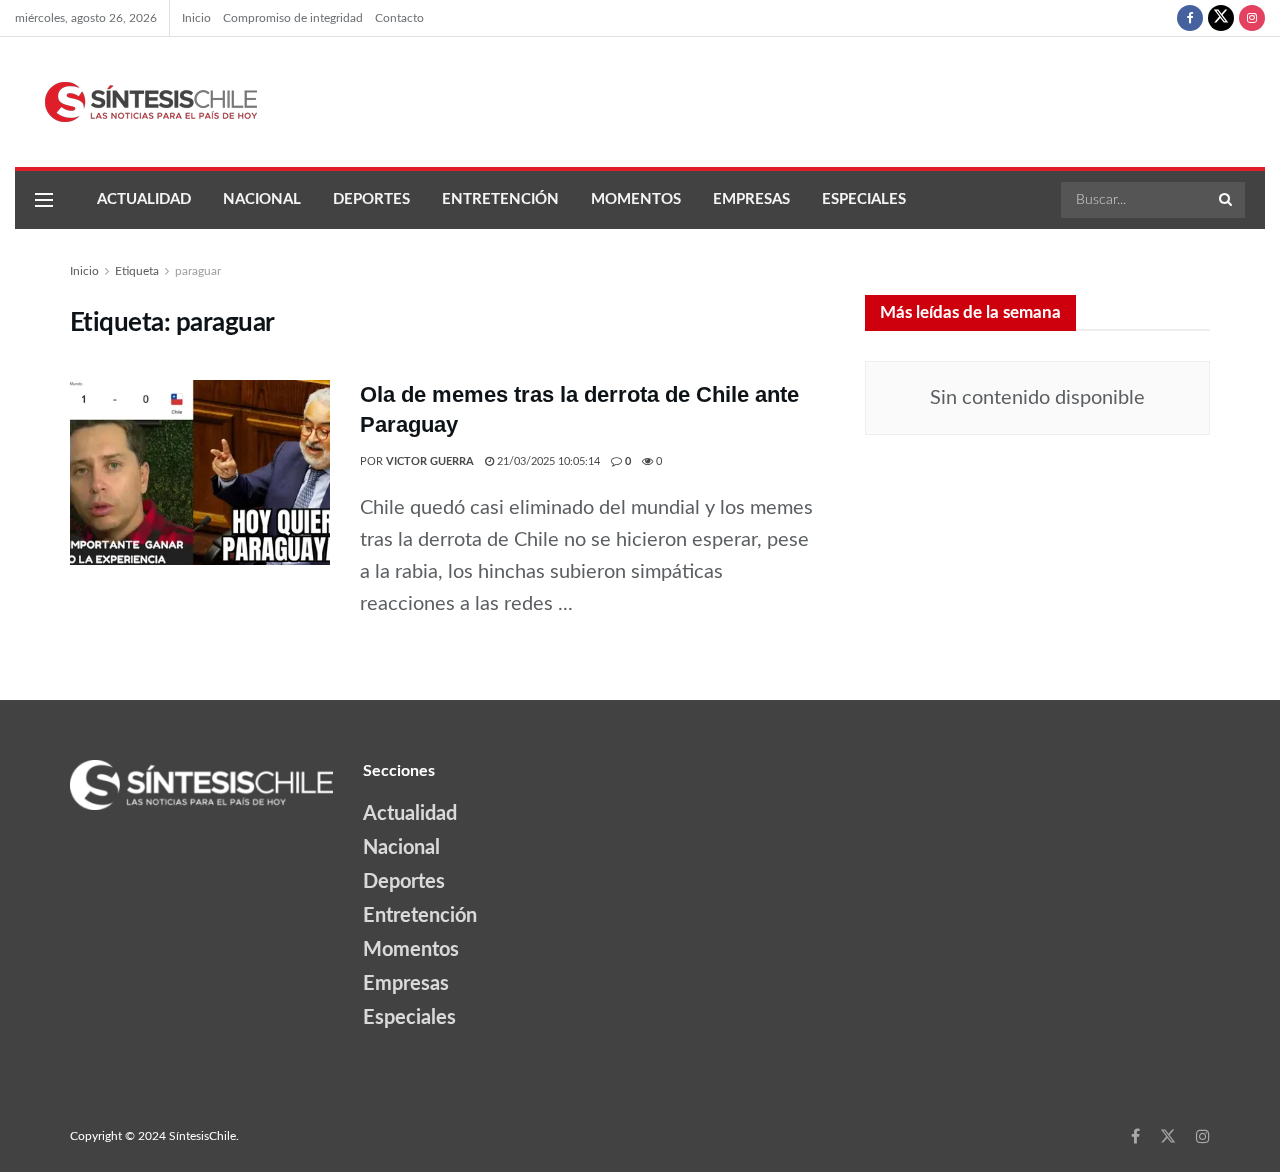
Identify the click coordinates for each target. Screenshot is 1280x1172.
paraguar (198, 271)
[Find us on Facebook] (1190, 18)
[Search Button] (1227, 200)
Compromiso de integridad (293, 18)
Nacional (262, 199)
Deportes (371, 199)
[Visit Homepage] (136, 102)
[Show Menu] (44, 200)
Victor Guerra (430, 461)
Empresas (751, 199)
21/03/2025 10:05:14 (547, 461)
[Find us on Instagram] (1252, 18)
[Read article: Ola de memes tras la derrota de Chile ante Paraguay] (200, 473)
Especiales (864, 199)
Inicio (196, 18)
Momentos (636, 199)
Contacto (399, 18)
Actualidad (144, 199)
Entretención (500, 199)
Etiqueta (137, 271)
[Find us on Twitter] (1221, 18)
